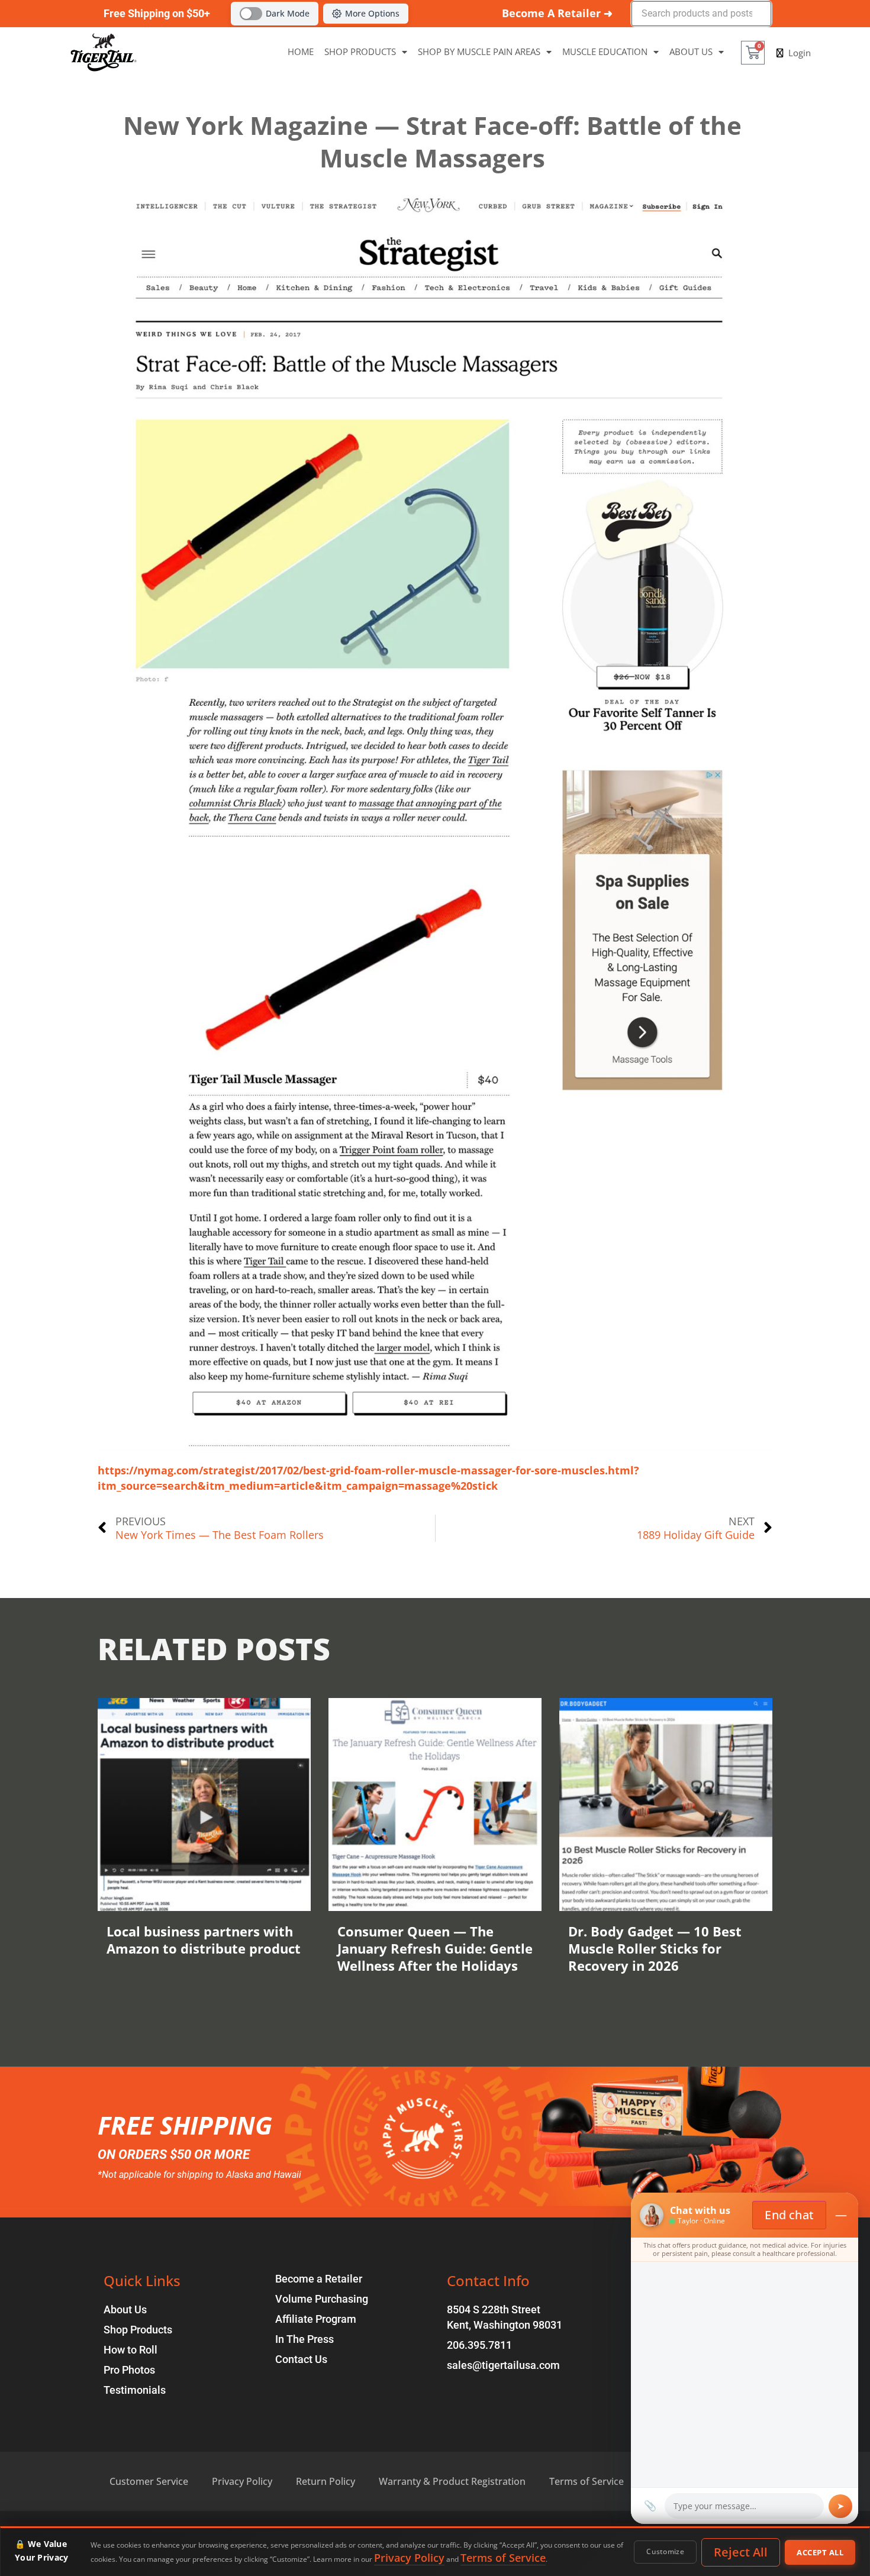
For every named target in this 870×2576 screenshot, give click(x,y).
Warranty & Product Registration (452, 2481)
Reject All (741, 2552)
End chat (789, 2215)
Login (800, 53)
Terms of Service (503, 2558)
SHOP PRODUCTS (360, 52)
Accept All (820, 2552)
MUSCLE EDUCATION (605, 52)
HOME (301, 52)
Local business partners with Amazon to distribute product (204, 1940)
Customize (665, 2551)
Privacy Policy (409, 2558)
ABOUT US (691, 52)
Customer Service (149, 2481)
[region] (435, 2551)
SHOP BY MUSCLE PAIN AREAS (479, 52)
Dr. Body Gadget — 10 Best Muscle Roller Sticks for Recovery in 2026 (655, 1948)
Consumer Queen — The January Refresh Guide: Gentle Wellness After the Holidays (435, 1948)
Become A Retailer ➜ (557, 13)
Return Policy (326, 2481)
